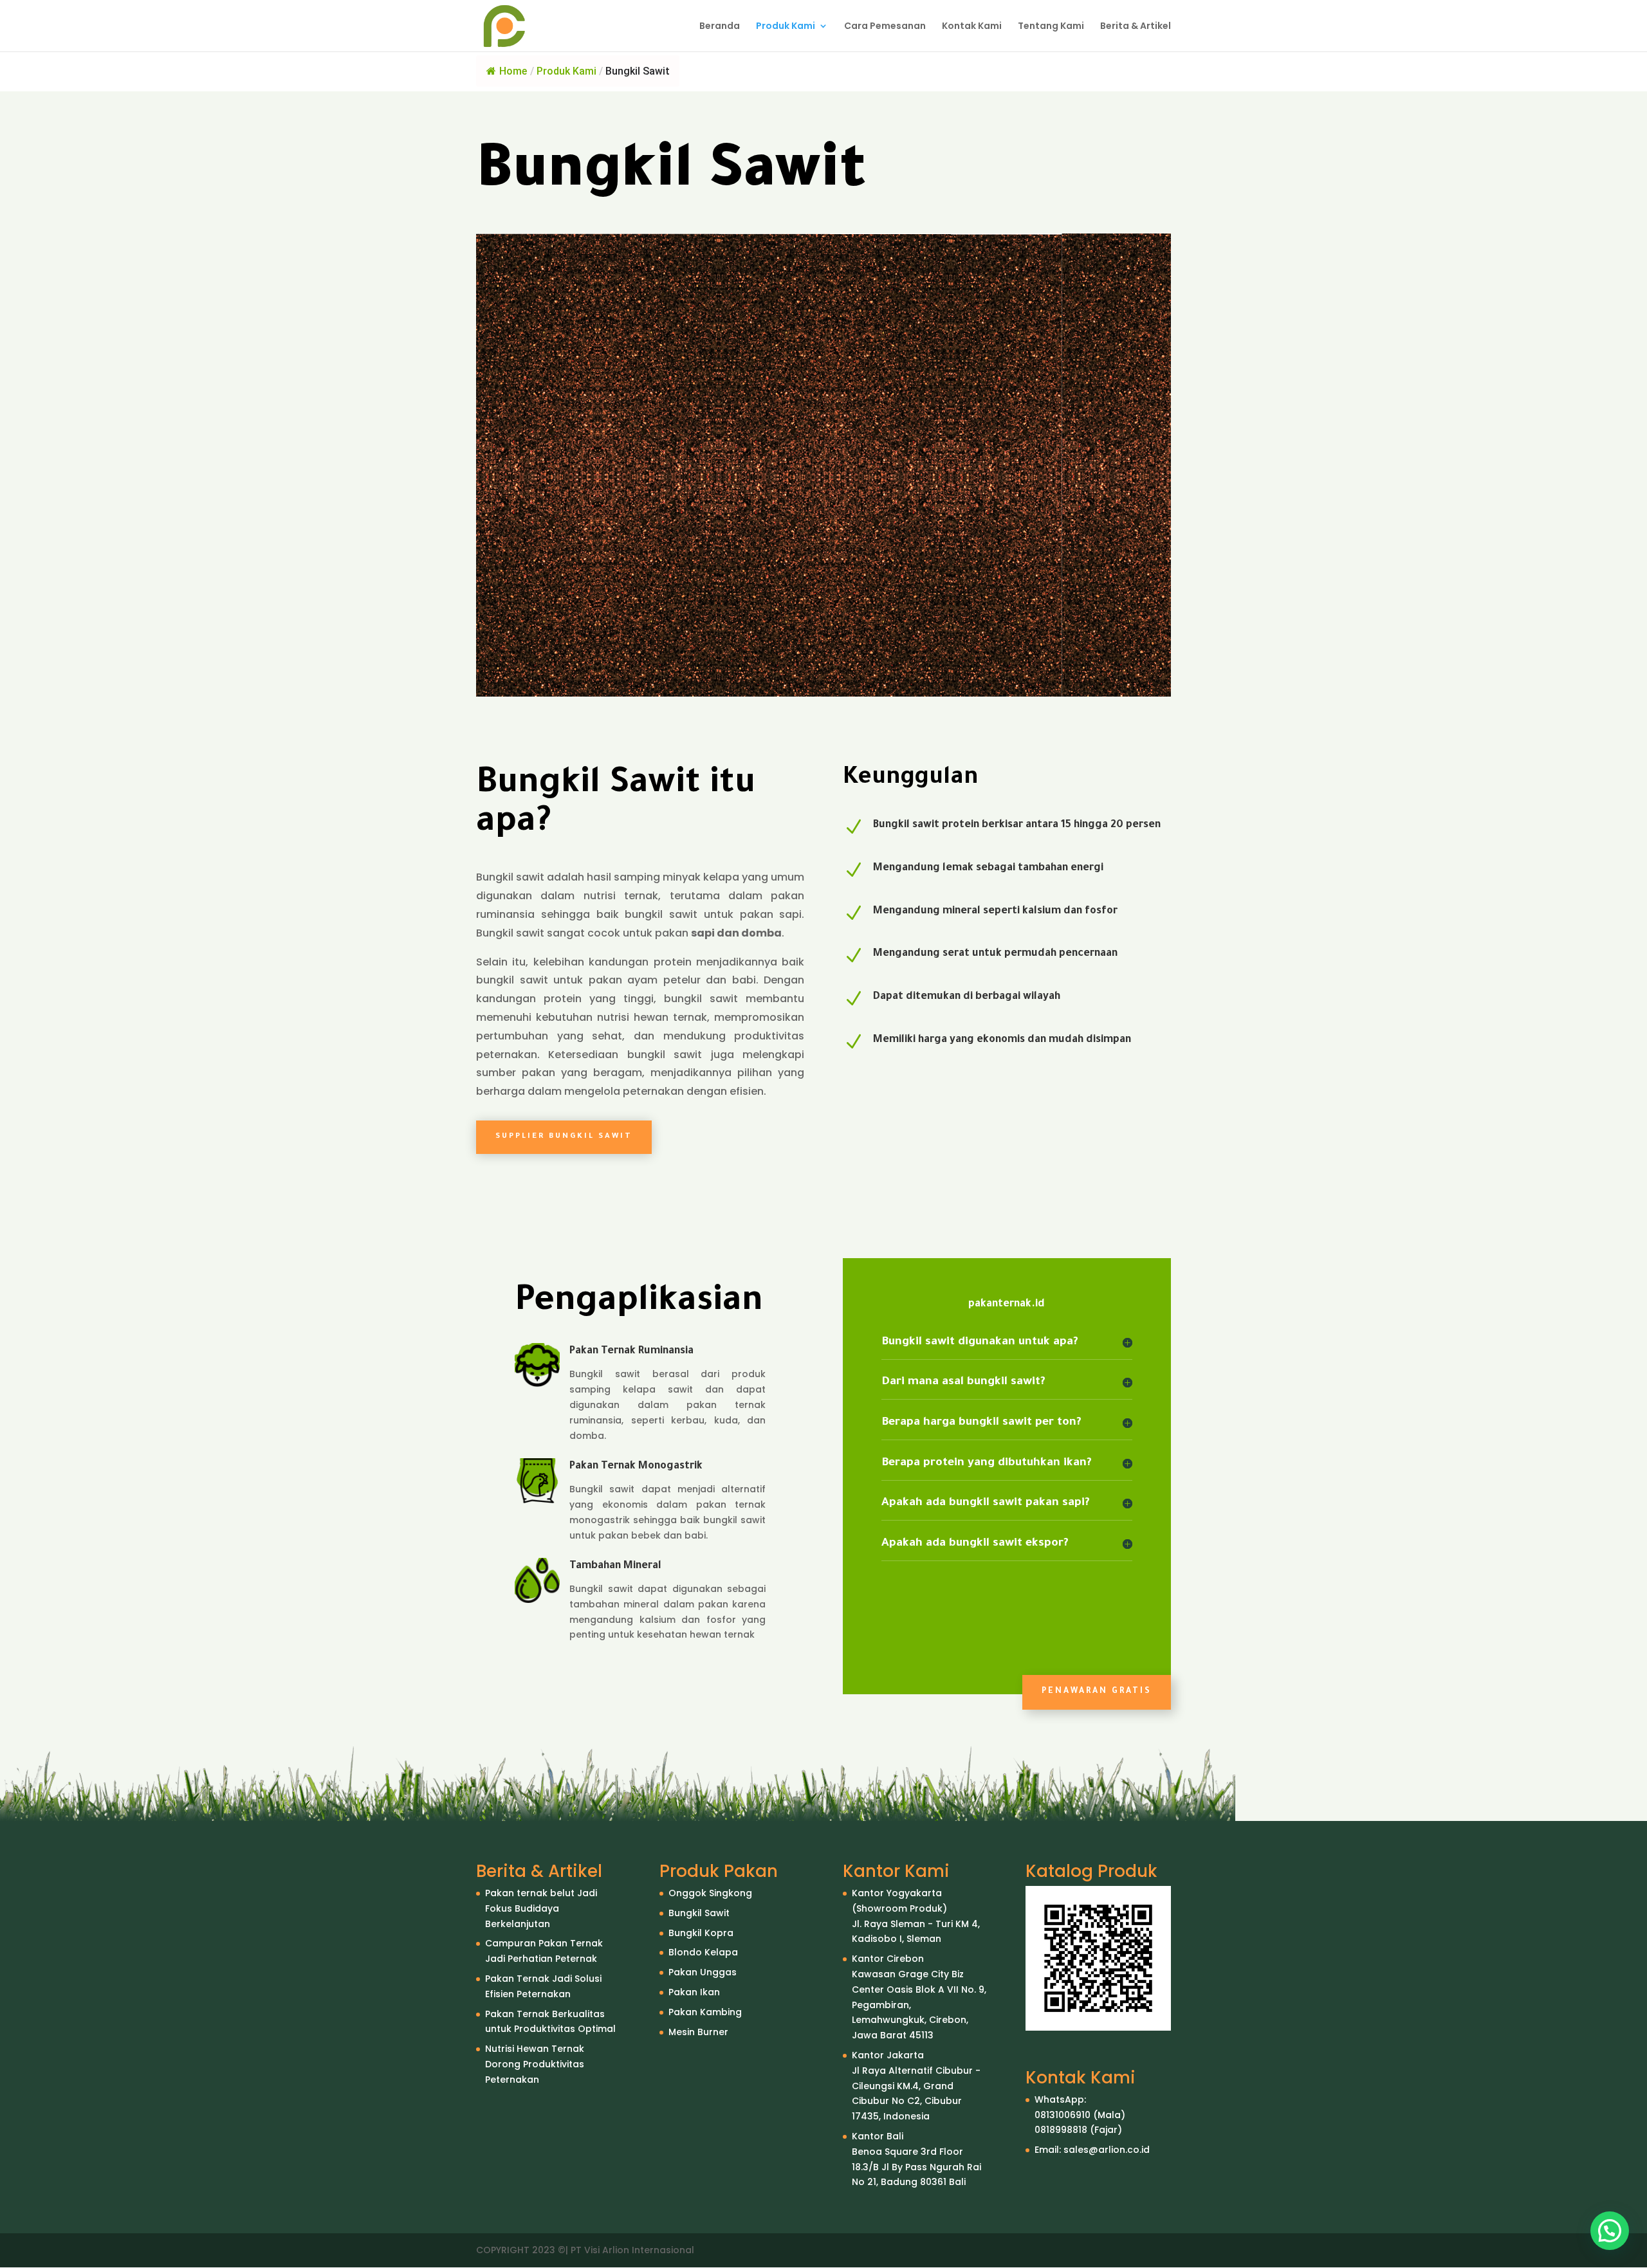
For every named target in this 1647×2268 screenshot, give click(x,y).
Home (513, 71)
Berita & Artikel (1136, 27)
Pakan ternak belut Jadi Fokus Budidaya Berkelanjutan (541, 1908)
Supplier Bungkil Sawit (564, 1137)
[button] (1610, 2231)
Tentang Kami (1051, 27)
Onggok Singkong (710, 1893)
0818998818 (1061, 2130)
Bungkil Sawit (699, 1913)
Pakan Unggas (703, 1972)
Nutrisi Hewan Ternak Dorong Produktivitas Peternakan (535, 2064)
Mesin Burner (698, 2032)
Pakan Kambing (705, 2012)
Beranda (720, 27)
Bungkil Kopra (701, 1933)
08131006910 (1063, 2115)
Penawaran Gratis (1097, 1692)
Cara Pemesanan (885, 27)
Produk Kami (786, 27)
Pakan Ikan (694, 1992)
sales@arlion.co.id (1107, 2150)
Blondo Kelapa (703, 1952)
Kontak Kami (972, 27)
